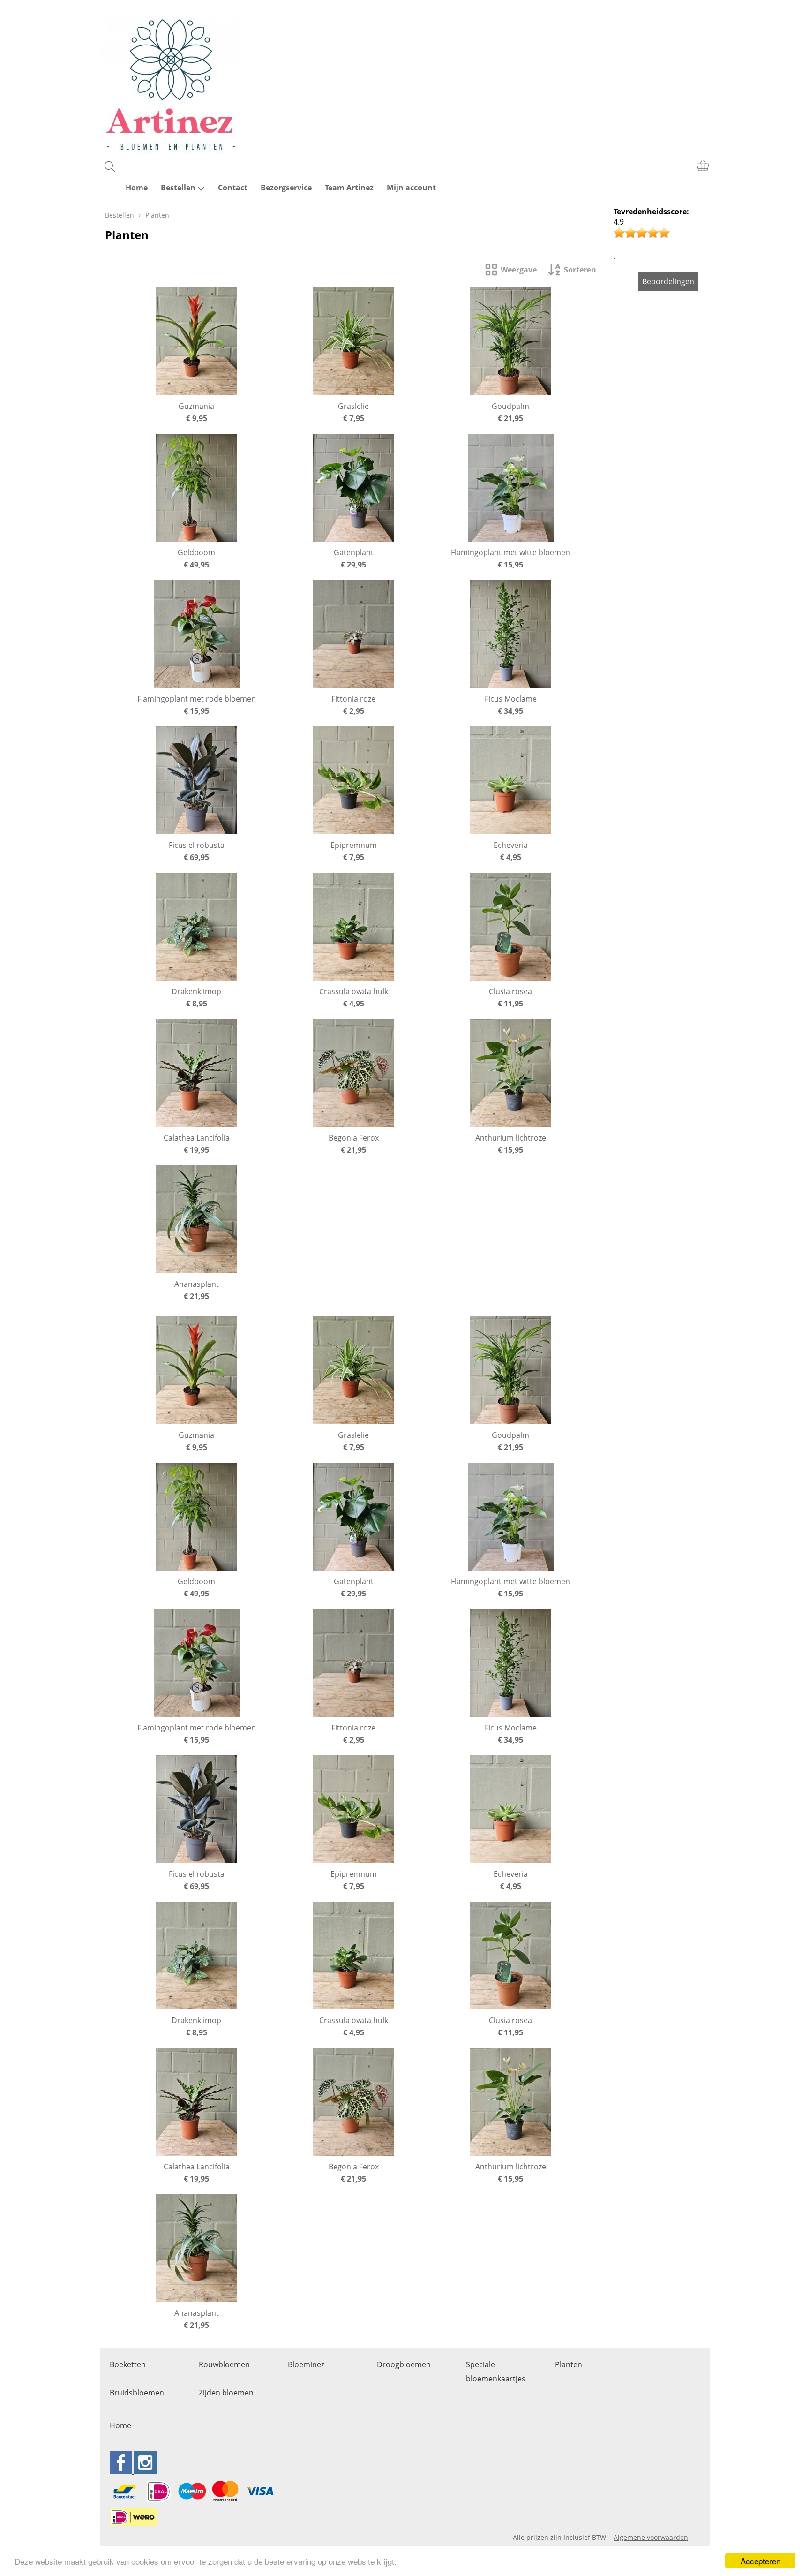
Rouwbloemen (224, 2364)
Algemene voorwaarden (651, 2537)
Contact (233, 188)
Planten (569, 2364)
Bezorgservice (286, 188)
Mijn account (411, 188)
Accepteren (761, 2561)
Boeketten (128, 2364)
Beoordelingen (668, 281)
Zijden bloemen (226, 2393)
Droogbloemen (404, 2364)
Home (137, 188)
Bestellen (178, 188)
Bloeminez (306, 2364)
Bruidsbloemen (137, 2393)
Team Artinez (349, 188)
